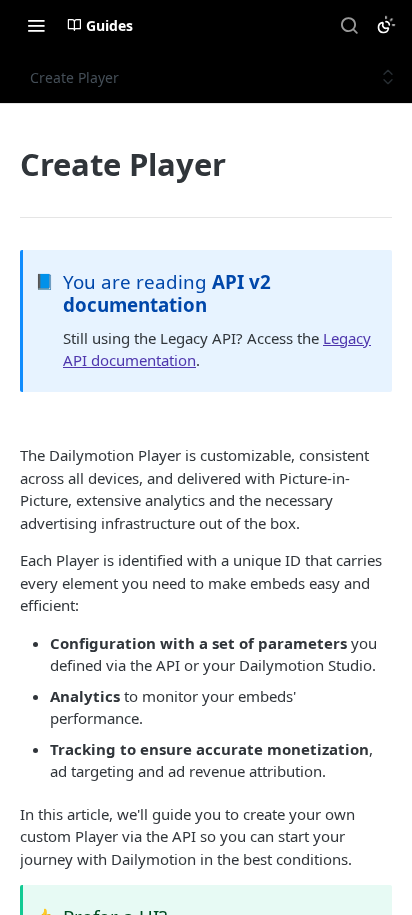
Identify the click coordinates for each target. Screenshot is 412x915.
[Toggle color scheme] (386, 25)
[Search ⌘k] (349, 25)
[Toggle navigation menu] (36, 25)
